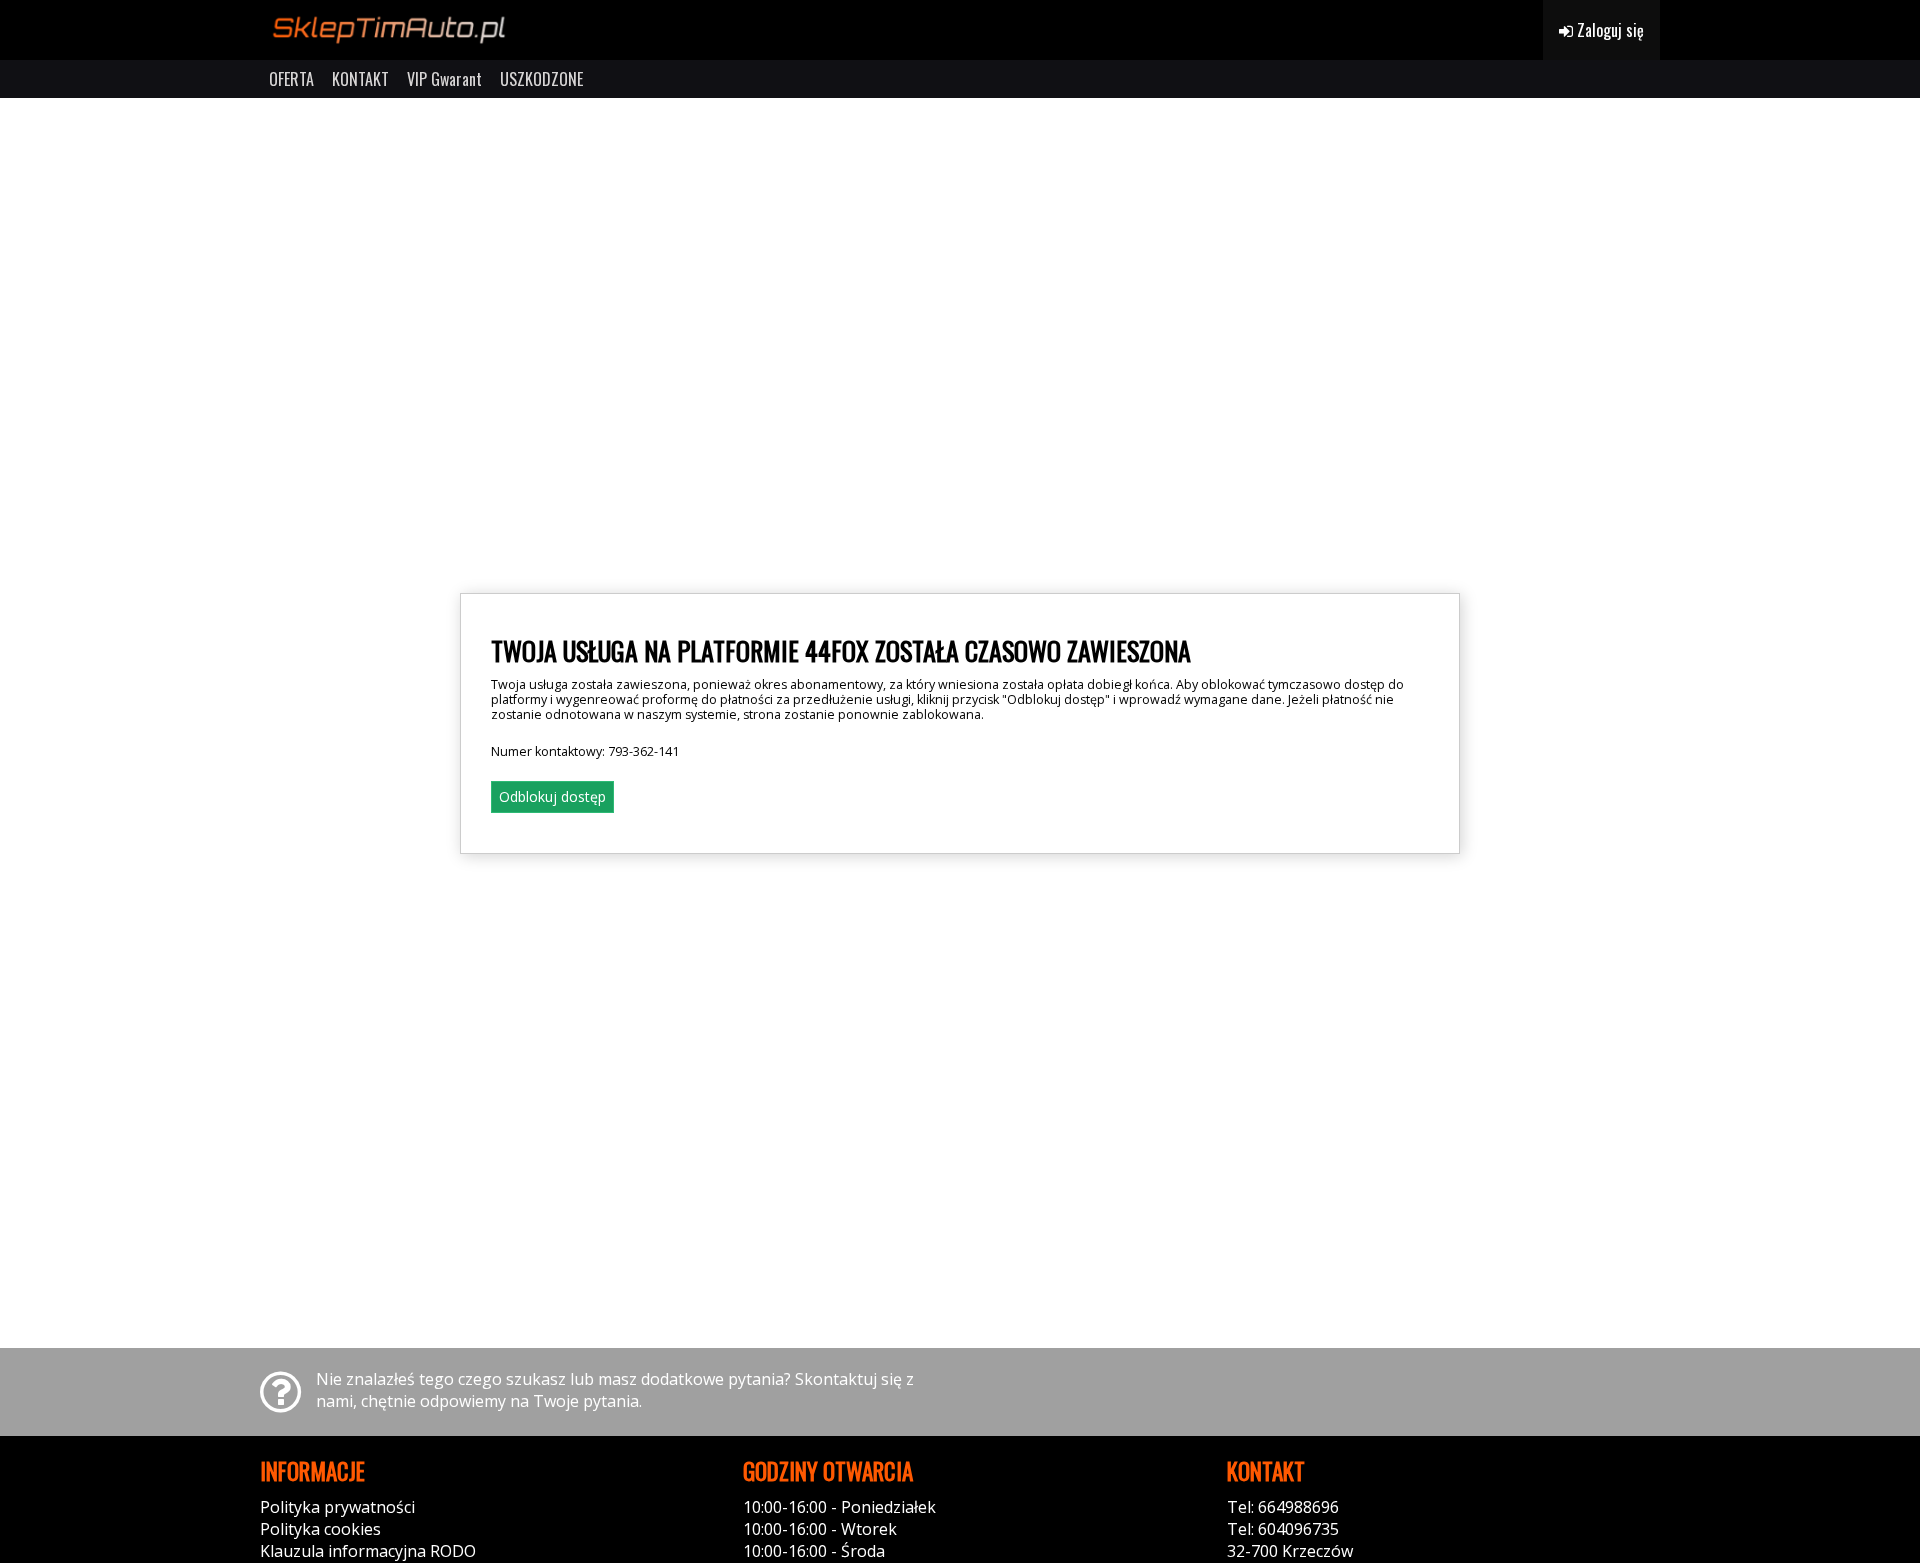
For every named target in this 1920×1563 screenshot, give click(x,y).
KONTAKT (360, 79)
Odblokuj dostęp (552, 796)
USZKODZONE (541, 79)
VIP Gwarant (444, 79)
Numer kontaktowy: (585, 751)
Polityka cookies (320, 1529)
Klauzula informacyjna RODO (368, 1551)
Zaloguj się (1608, 30)
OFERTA (291, 79)
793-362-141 (643, 751)
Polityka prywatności (337, 1507)
